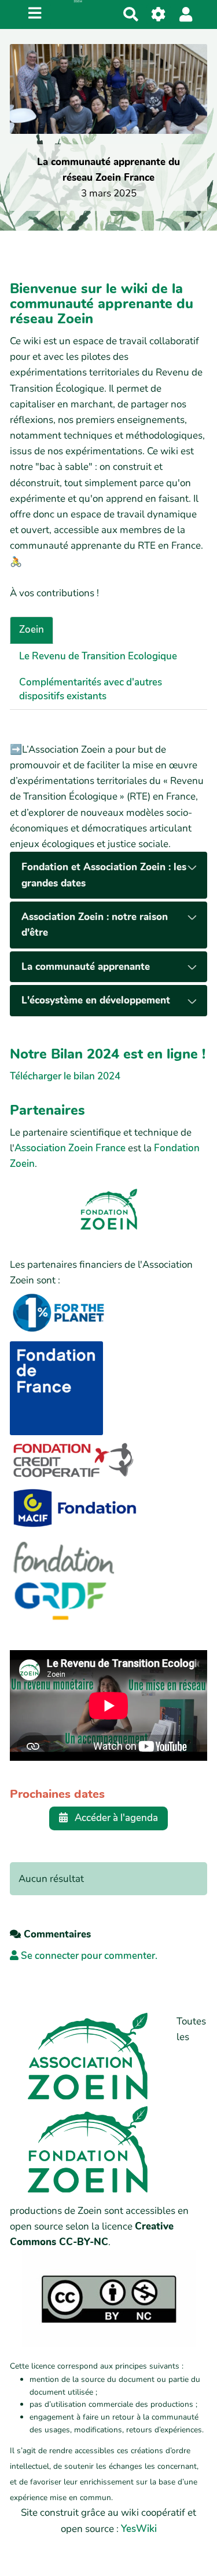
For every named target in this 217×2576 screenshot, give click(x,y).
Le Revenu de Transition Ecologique (98, 656)
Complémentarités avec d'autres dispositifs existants (91, 689)
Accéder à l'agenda (115, 1818)
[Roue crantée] (159, 14)
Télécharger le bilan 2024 (65, 1076)
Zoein (32, 630)
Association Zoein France (70, 1148)
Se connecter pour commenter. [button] (88, 1956)
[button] (186, 14)
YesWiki (139, 2529)
